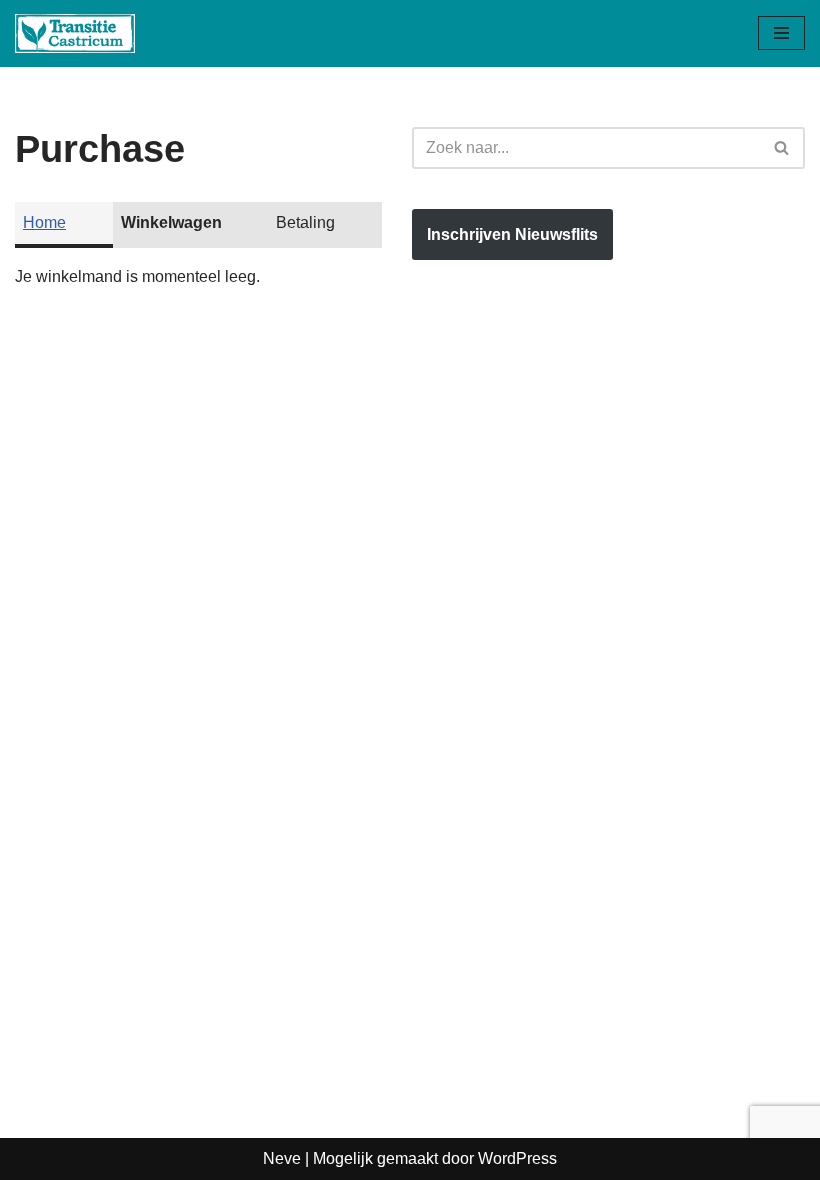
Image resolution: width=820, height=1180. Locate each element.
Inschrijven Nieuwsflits (512, 234)
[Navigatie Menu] (781, 33)
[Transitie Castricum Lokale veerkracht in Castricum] (75, 33)
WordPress (517, 1158)
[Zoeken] (782, 148)
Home (44, 222)
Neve (282, 1158)
